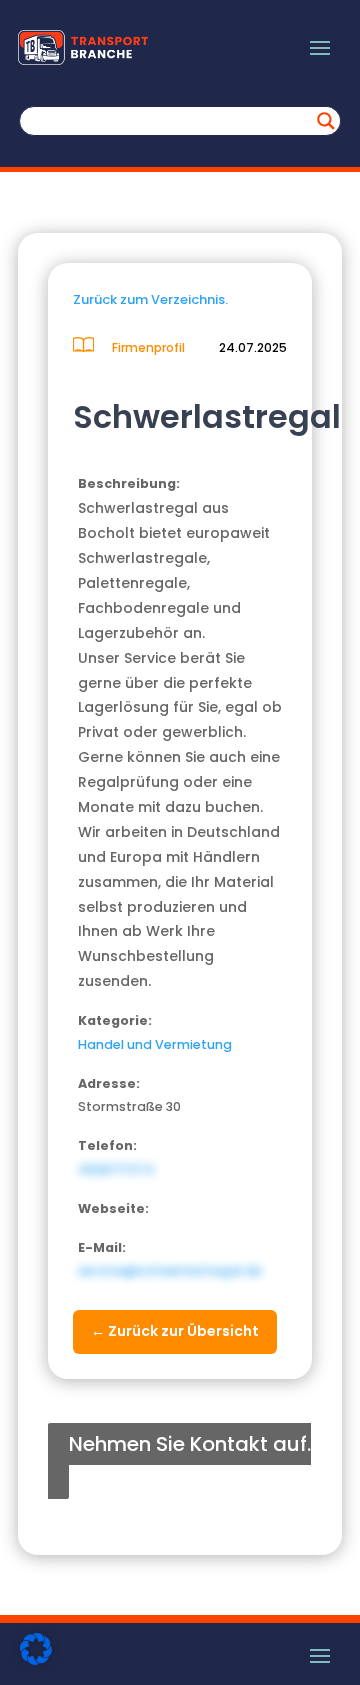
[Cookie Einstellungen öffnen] (36, 1660)
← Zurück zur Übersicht (175, 1331)
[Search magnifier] (326, 121)
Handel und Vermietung (155, 1044)
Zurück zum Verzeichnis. (150, 299)
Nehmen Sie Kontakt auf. (190, 1444)
